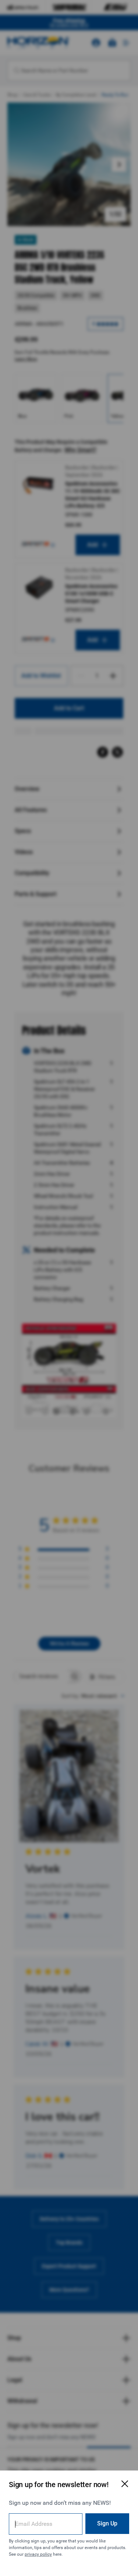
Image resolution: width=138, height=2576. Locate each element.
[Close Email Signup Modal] (125, 2484)
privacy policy (38, 2554)
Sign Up (107, 2523)
